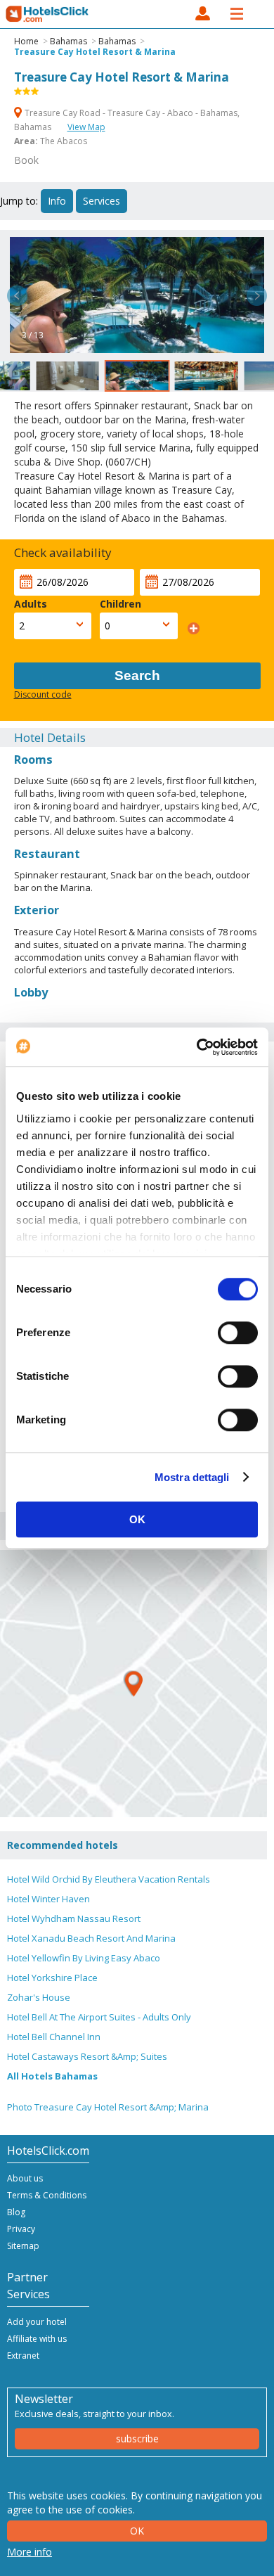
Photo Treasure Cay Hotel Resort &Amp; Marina (108, 2107)
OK (137, 1519)
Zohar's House (39, 1997)
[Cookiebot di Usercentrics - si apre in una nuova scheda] (197, 1047)
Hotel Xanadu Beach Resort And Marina (91, 1938)
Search (137, 675)
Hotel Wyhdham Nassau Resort (74, 1918)
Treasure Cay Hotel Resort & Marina (95, 52)
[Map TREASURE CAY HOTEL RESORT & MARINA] (133, 1684)
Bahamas (68, 41)
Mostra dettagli (192, 1477)
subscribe (137, 2439)
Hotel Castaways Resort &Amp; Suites (87, 2056)
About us (25, 2178)
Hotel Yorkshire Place (52, 1978)
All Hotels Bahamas (52, 2076)
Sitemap (23, 2246)
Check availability (63, 552)
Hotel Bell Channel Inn (54, 2037)
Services (102, 201)
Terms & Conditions (47, 2195)
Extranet (23, 2356)
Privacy (21, 2229)
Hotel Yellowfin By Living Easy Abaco (84, 1958)
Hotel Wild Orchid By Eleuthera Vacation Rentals (109, 1879)
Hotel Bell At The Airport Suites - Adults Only (99, 2017)
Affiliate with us (37, 2339)
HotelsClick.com (48, 14)
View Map (86, 127)
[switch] (238, 1333)
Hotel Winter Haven (48, 1899)
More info (30, 2552)
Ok (137, 2531)
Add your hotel (37, 2322)
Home (26, 41)
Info (57, 201)
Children (120, 604)
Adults (31, 604)
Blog (16, 2212)
